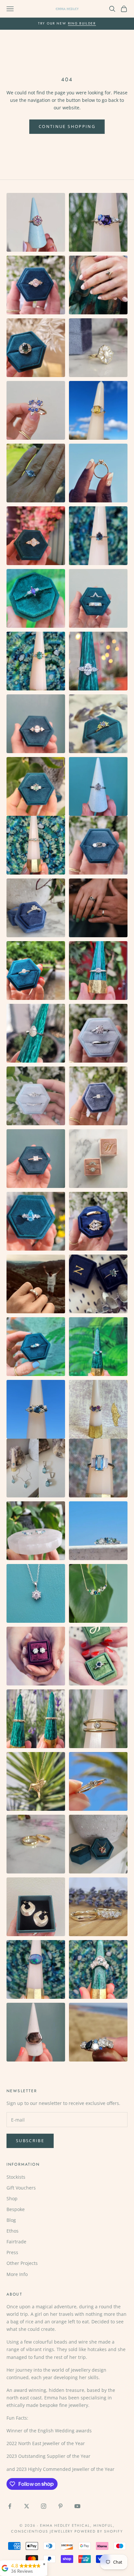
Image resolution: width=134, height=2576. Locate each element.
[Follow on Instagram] (44, 2506)
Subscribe (30, 2141)
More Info (17, 2274)
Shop (12, 2198)
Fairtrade (16, 2242)
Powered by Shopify (99, 2531)
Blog (11, 2220)
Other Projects (22, 2263)
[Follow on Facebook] (10, 2506)
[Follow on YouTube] (77, 2506)
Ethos (13, 2231)
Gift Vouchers (21, 2188)
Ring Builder (82, 23)
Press (12, 2252)
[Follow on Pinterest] (60, 2506)
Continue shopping (67, 126)
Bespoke (16, 2209)
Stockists (16, 2177)
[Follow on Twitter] (27, 2506)
